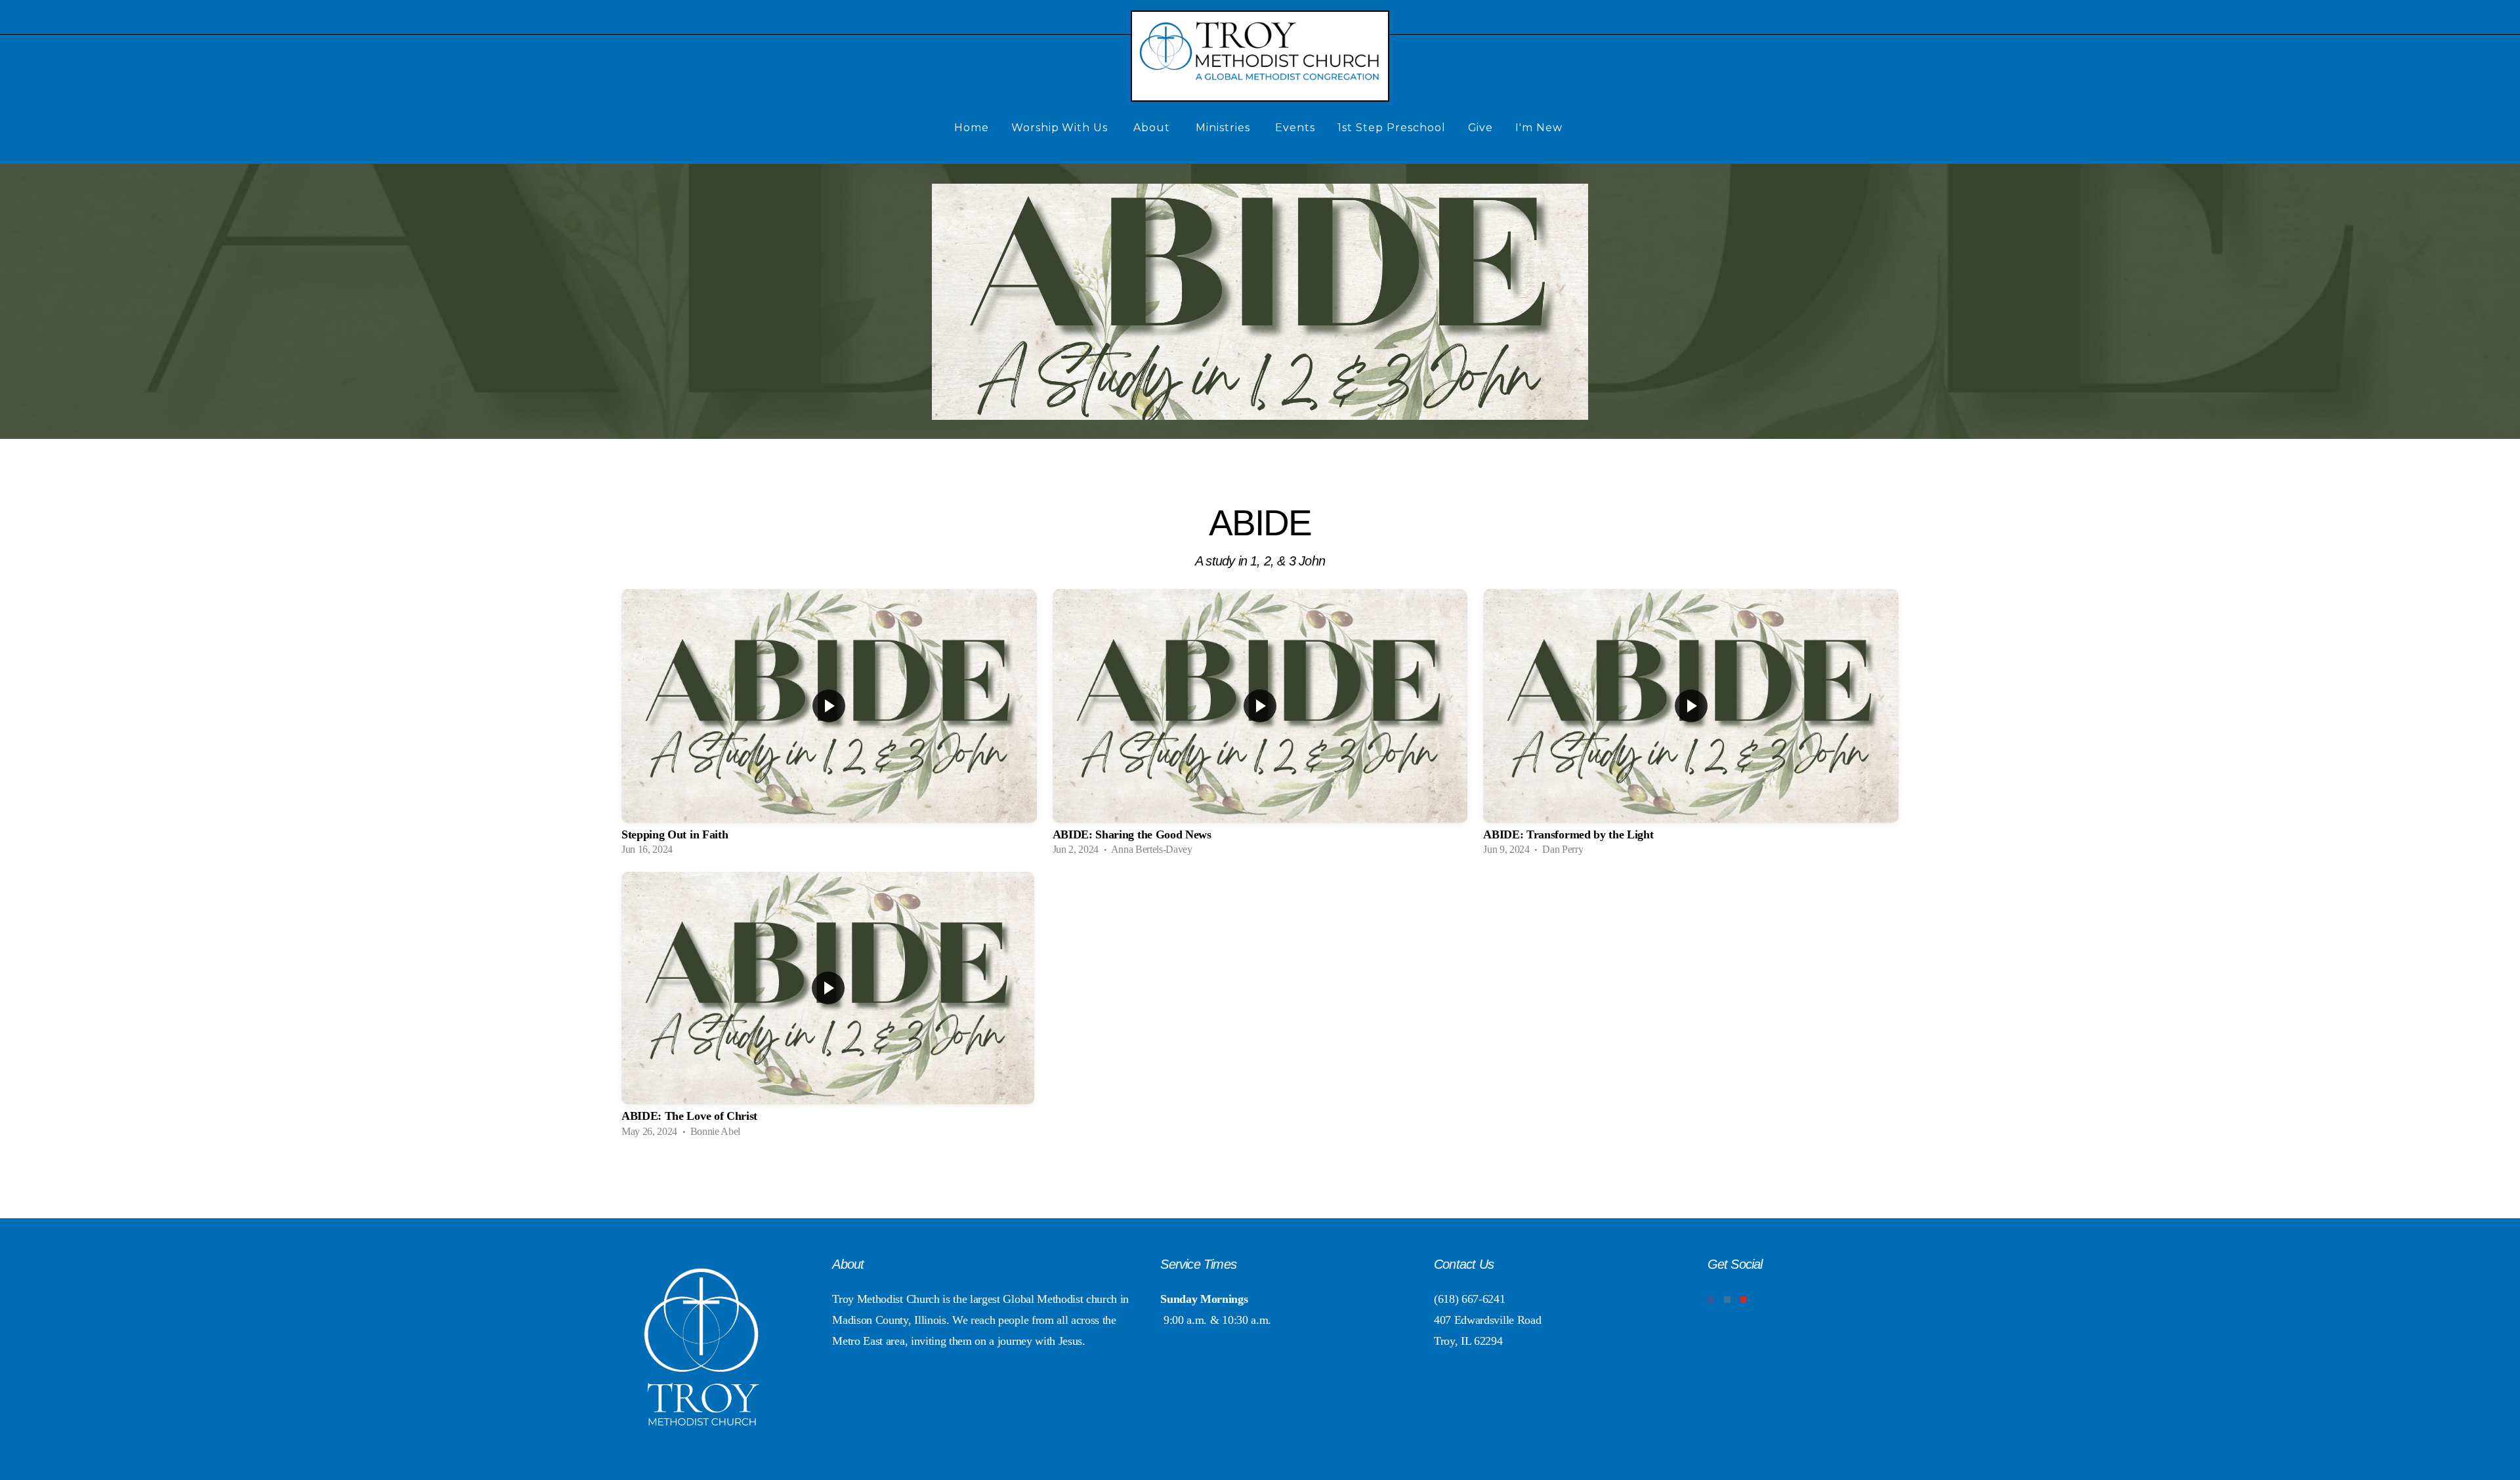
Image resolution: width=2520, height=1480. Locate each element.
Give (1481, 128)
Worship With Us (1061, 128)
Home (972, 128)
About (1153, 128)
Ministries (1225, 128)
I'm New (1541, 128)
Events (1295, 128)
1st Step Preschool (1391, 128)
